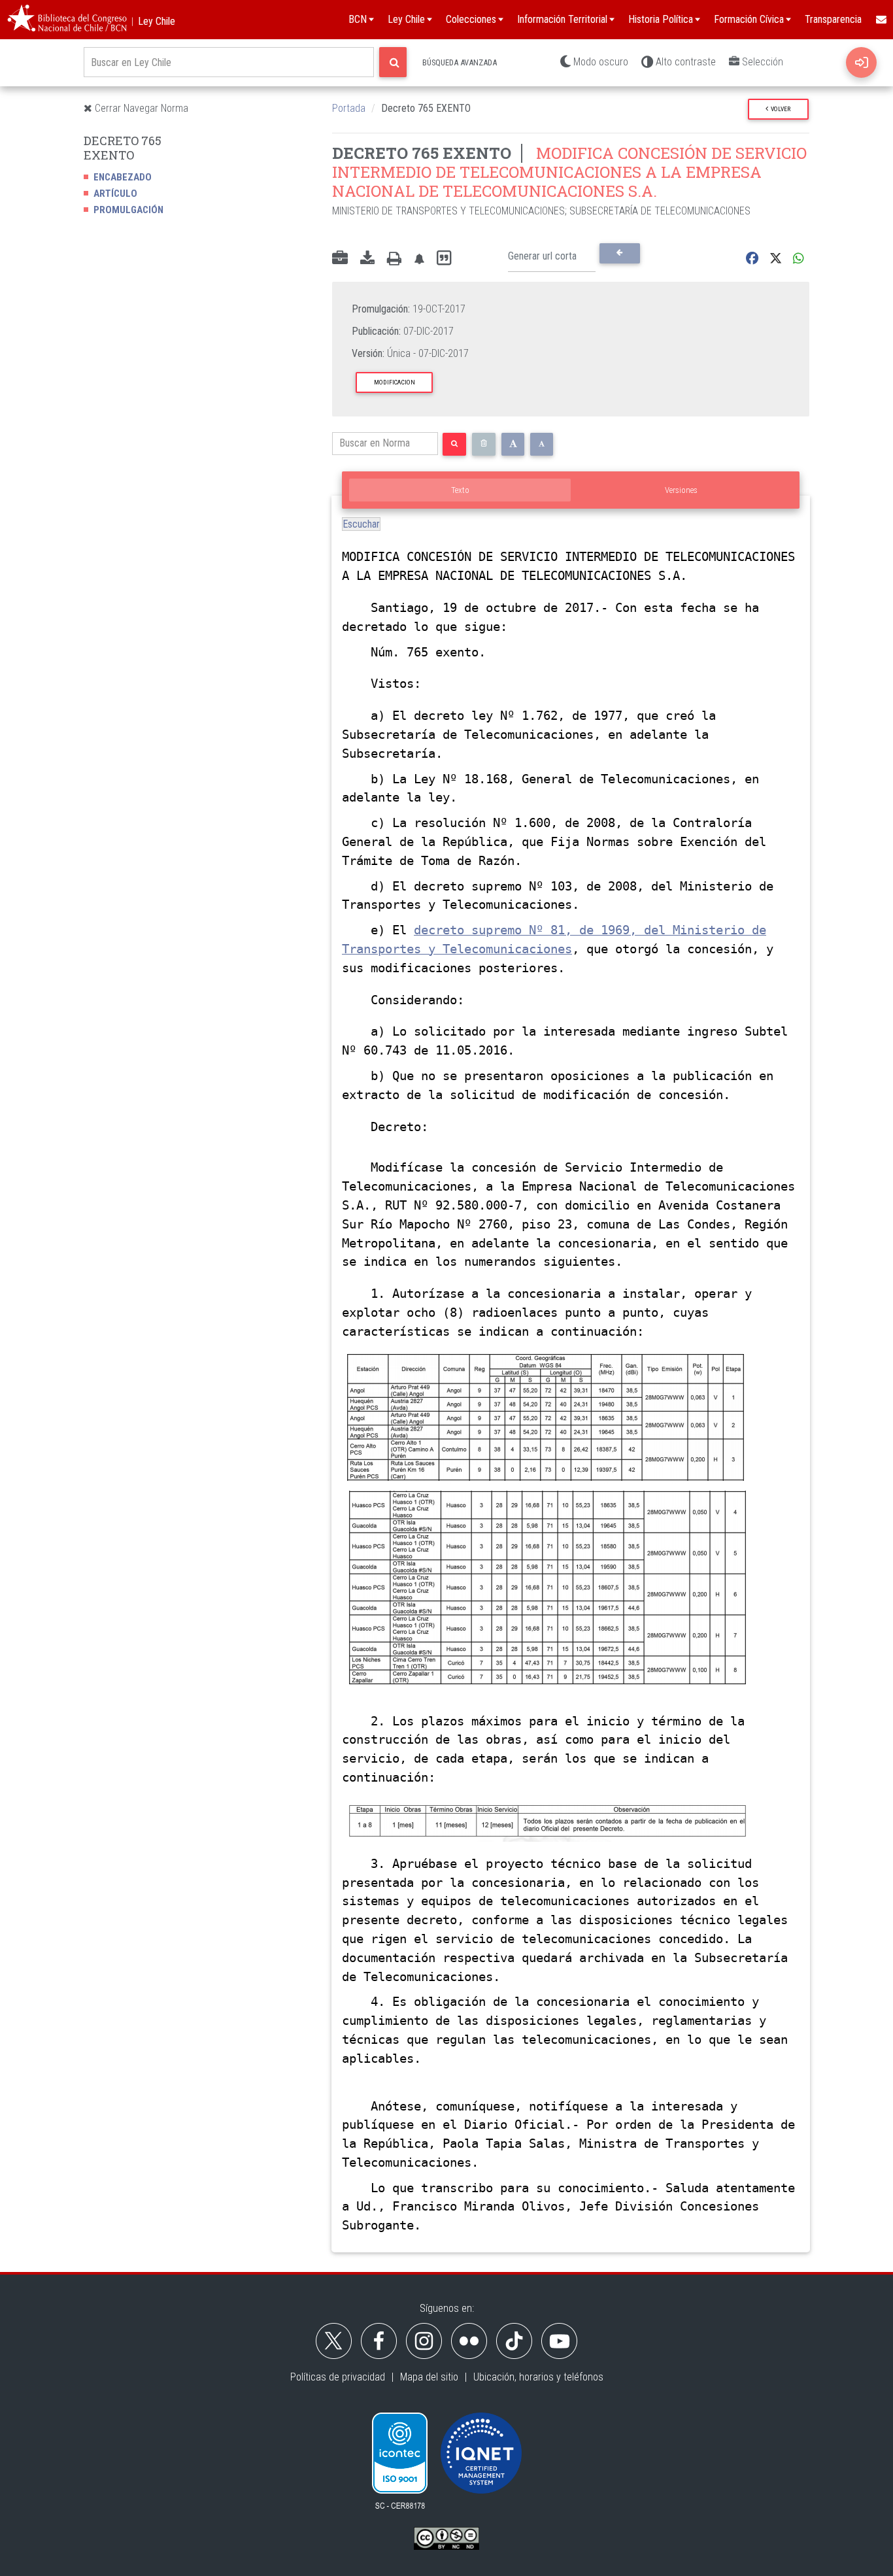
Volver (779, 109)
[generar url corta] (619, 253)
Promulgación (128, 210)
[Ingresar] (861, 62)
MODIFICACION (395, 382)
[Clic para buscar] (393, 62)
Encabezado (123, 177)
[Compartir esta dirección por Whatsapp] (799, 259)
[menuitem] (881, 20)
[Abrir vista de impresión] (394, 259)
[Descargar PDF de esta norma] (367, 259)
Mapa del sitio (429, 2377)
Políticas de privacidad (338, 2377)
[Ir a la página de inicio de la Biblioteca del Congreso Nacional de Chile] (67, 20)
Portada (349, 108)
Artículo (115, 194)
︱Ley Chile (151, 21)
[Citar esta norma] (444, 259)
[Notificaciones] (419, 259)
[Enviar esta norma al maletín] (340, 259)
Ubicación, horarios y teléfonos (538, 2377)
